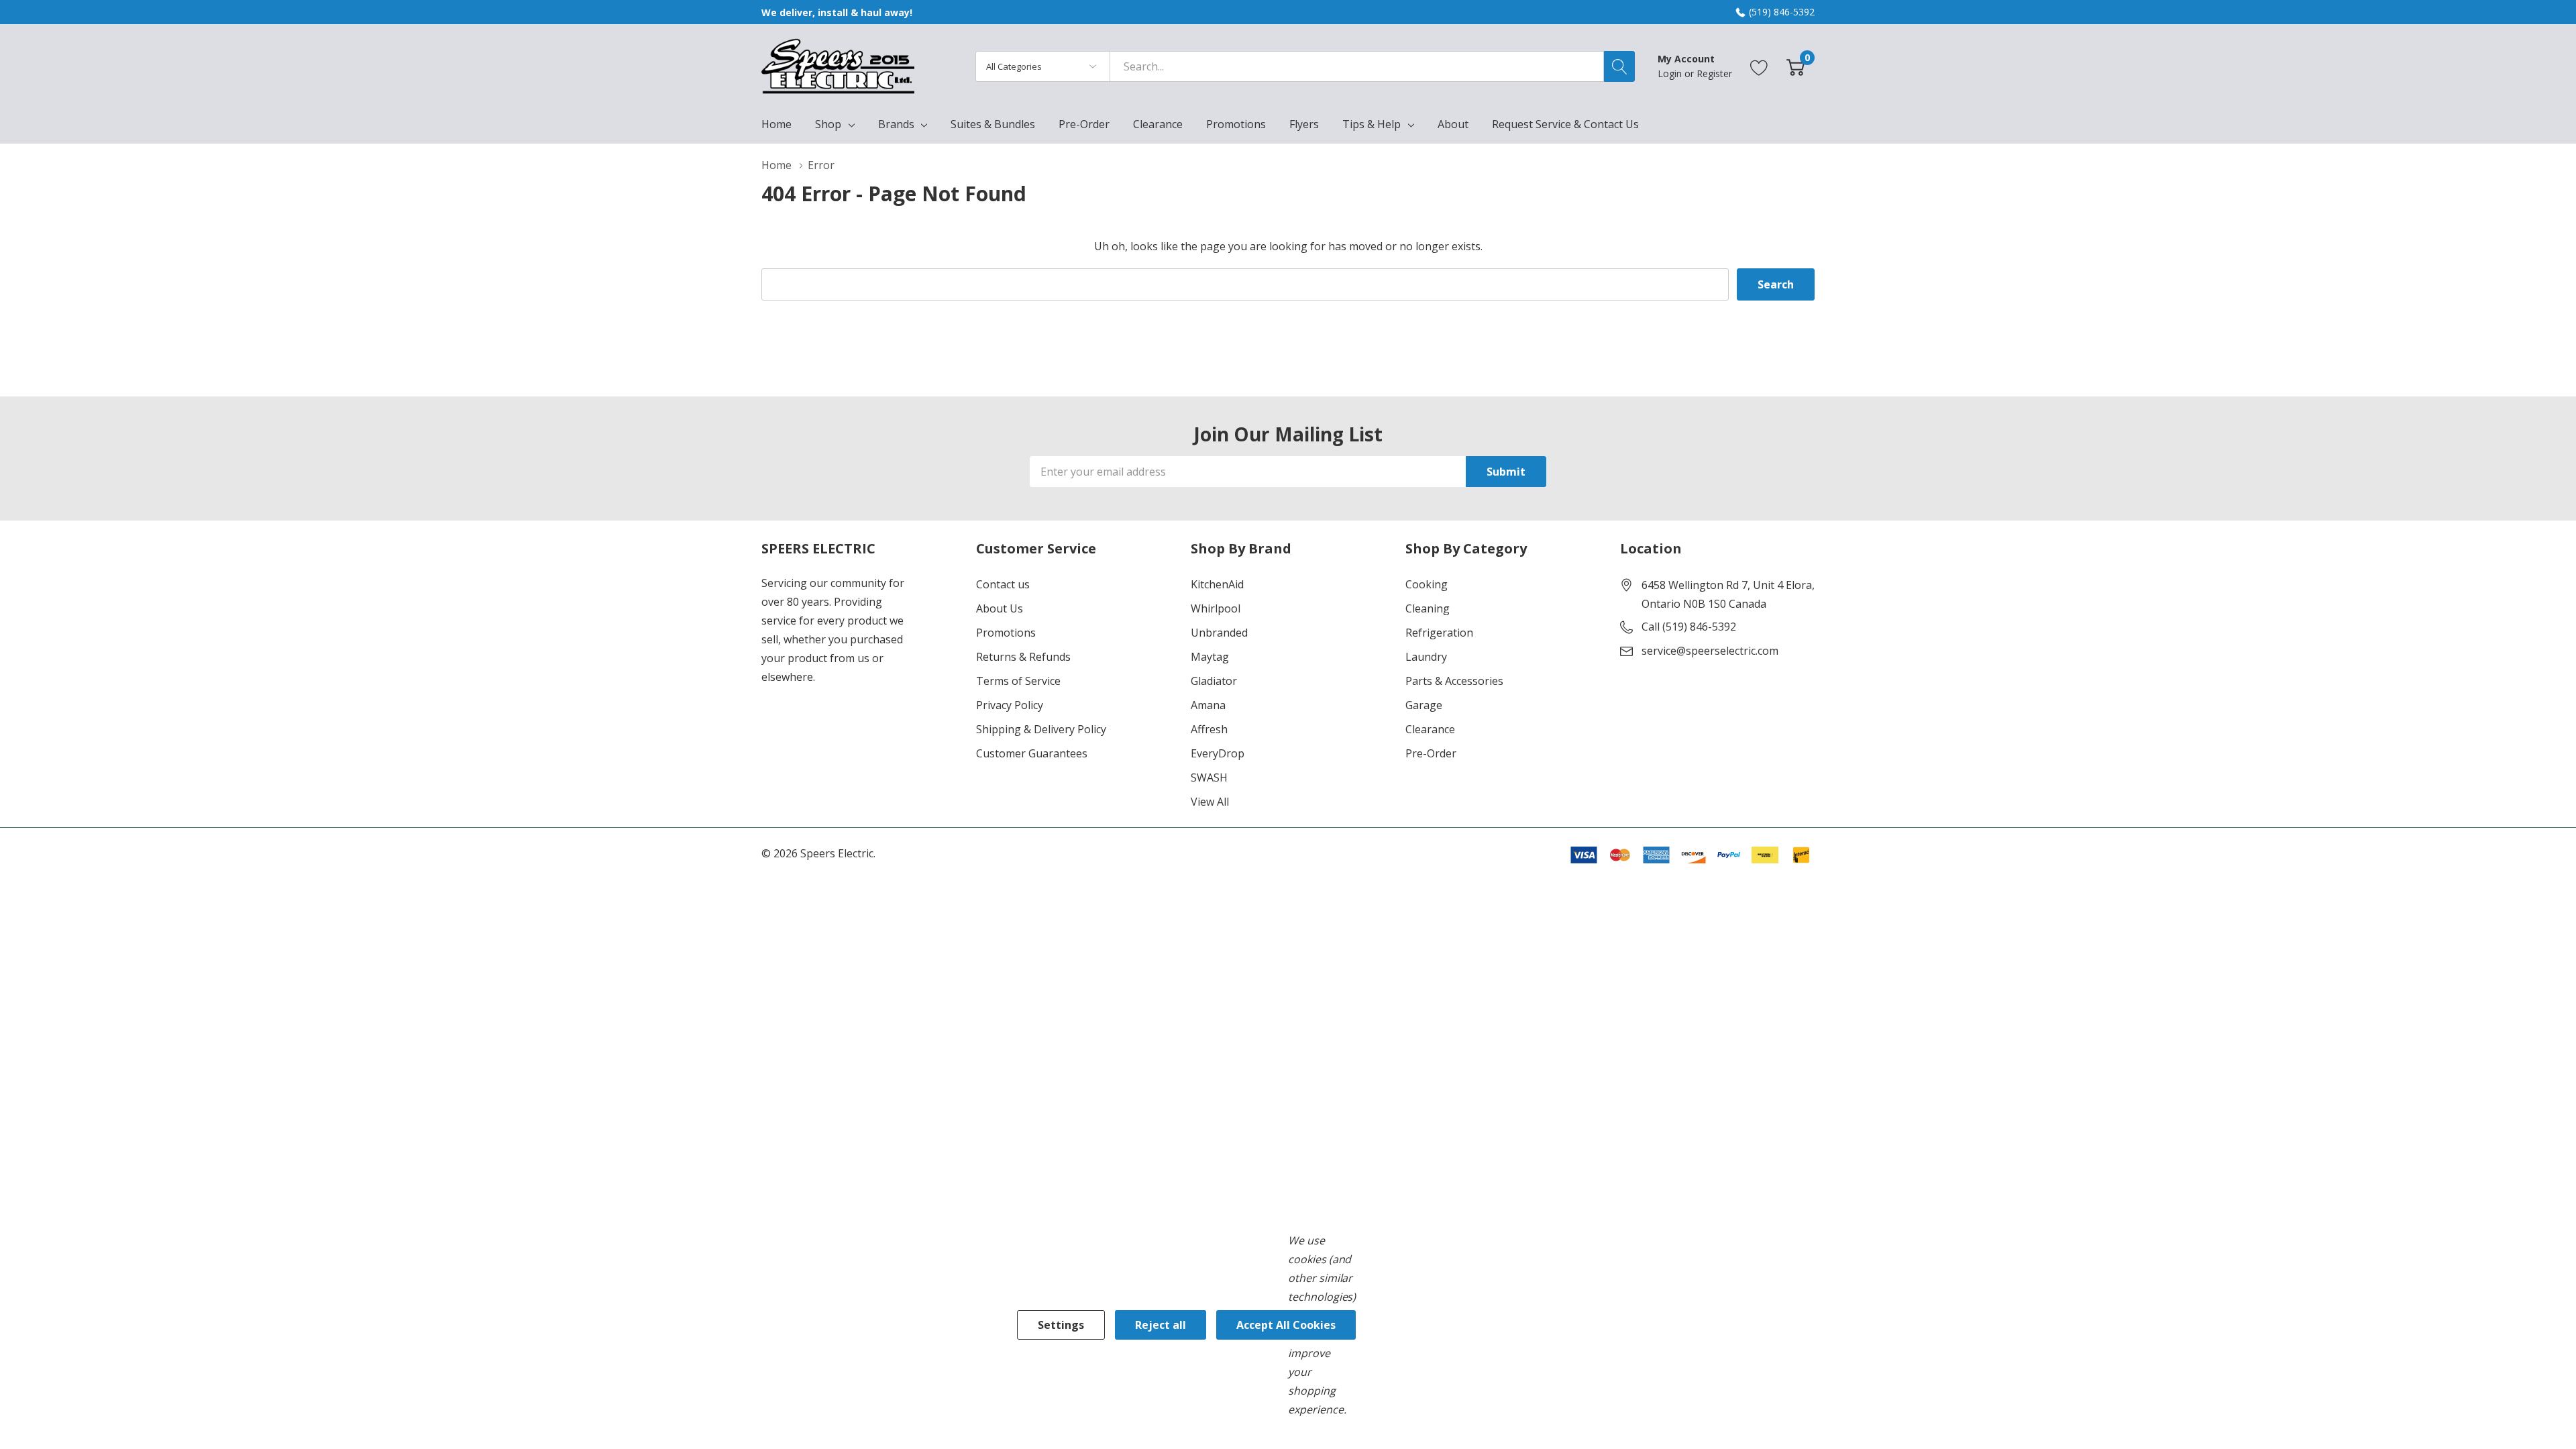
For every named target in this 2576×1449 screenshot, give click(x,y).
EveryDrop (1218, 753)
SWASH (1209, 777)
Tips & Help (1372, 124)
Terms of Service (1018, 681)
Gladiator (1214, 681)
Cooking (1427, 584)
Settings (1061, 1325)
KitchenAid (1217, 584)
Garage (1424, 705)
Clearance (1430, 729)
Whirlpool (1216, 608)
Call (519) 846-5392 (1689, 627)
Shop (828, 124)
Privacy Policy (1010, 705)
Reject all (1161, 1325)
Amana (1208, 705)
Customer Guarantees (1032, 753)
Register (1714, 73)
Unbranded (1219, 633)
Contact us (1003, 584)
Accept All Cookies (1286, 1325)
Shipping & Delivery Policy (1041, 729)
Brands (896, 124)
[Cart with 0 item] (1795, 66)
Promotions (1006, 633)
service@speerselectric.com (1710, 651)
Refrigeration (1439, 633)
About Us (1000, 608)
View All (1210, 802)
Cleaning (1428, 608)
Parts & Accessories (1454, 681)
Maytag (1210, 657)
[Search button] (1619, 66)
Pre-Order (1431, 753)
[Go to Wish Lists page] (1759, 66)
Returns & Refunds (1023, 657)
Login (1671, 73)
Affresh (1209, 729)
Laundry (1426, 657)
